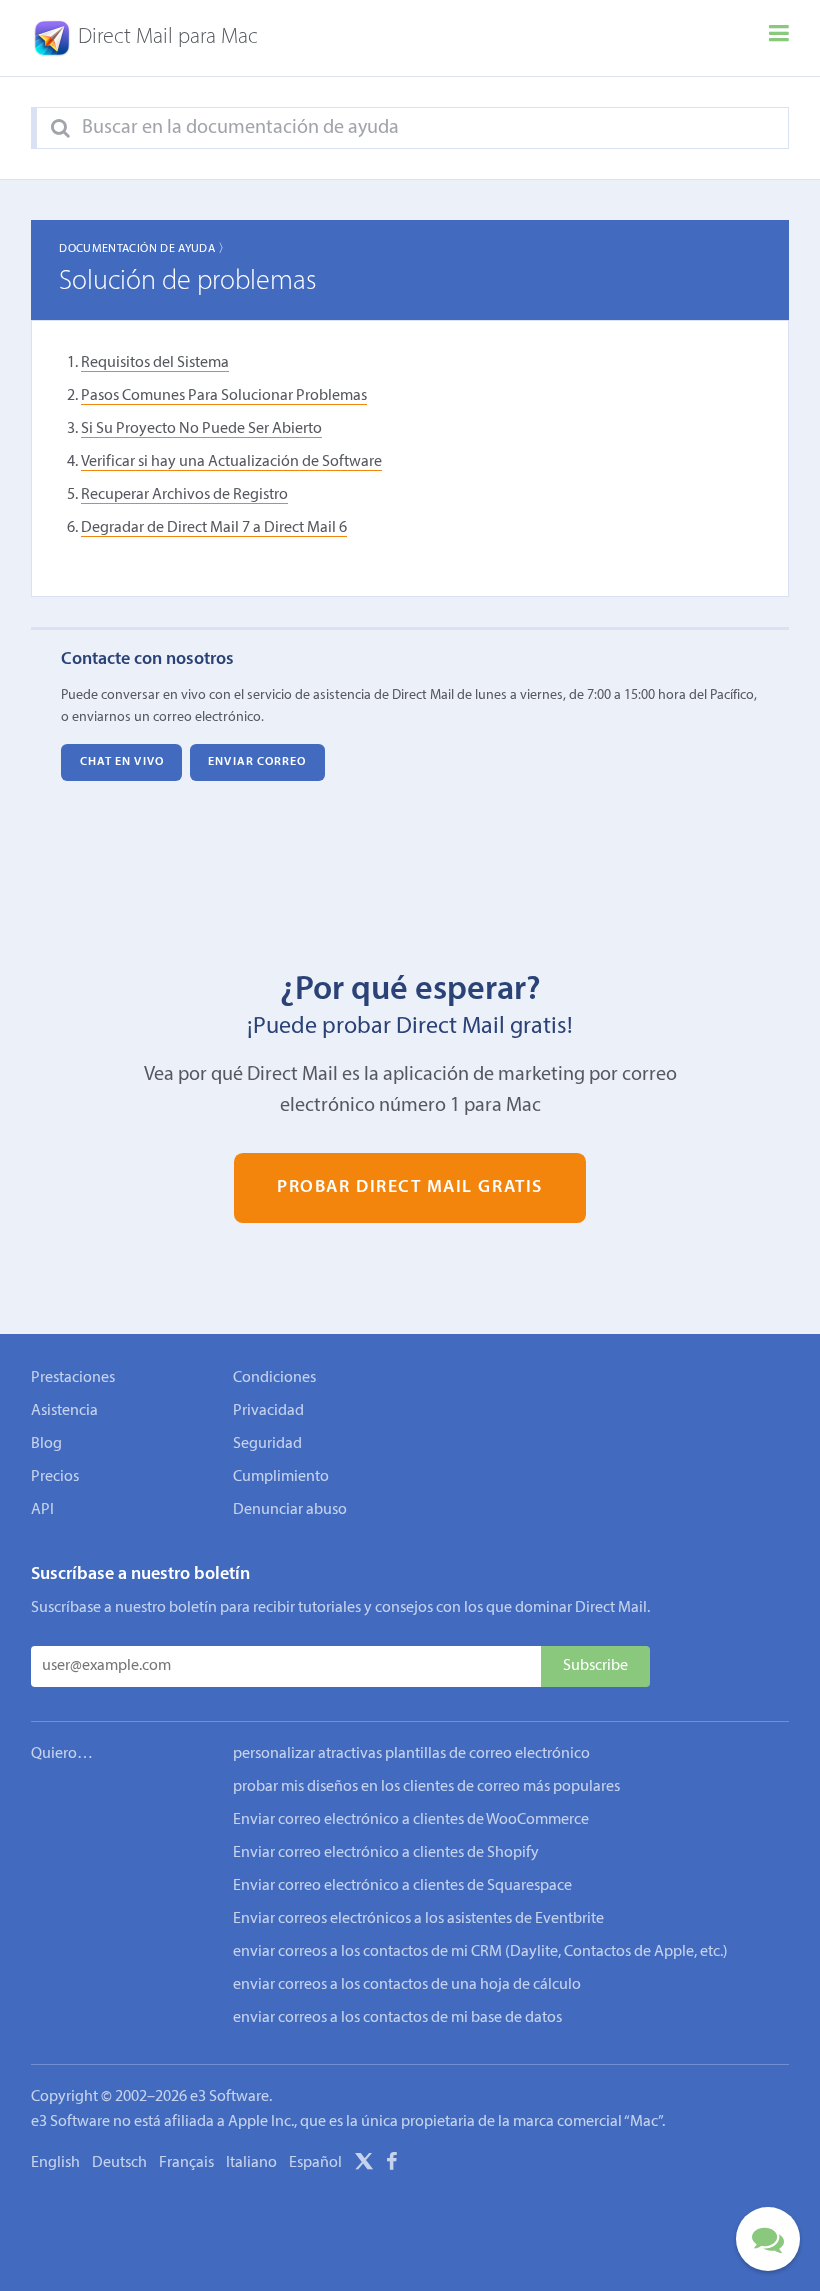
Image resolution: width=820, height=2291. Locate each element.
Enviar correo (257, 763)
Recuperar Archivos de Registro (184, 495)
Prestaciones (73, 1378)
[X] (364, 2165)
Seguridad (267, 1444)
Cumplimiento (281, 1477)
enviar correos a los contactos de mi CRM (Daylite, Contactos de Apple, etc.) (480, 1952)
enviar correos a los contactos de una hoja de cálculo (407, 1985)
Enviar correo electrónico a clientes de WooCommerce (411, 1820)
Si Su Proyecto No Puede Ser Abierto (201, 429)
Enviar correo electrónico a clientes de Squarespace (402, 1886)
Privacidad (268, 1411)
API (42, 1510)
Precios (55, 1477)
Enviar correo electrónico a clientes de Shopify (386, 1853)
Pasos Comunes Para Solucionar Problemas (224, 396)
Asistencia (64, 1411)
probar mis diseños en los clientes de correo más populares (426, 1787)
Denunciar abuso (290, 1510)
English (55, 2163)
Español (315, 2163)
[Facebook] (392, 2165)
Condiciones (274, 1378)
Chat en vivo (122, 763)
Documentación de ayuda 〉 (145, 249)
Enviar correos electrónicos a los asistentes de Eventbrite (418, 1919)
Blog (46, 1444)
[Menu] (779, 38)
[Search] (60, 129)
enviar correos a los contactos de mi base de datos (397, 2018)
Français (186, 2163)
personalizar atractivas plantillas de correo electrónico (411, 1754)
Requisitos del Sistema (155, 363)
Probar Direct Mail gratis (409, 1187)
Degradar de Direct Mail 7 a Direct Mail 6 (214, 528)
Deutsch (119, 2163)
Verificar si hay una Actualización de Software (231, 462)
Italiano (251, 2163)
